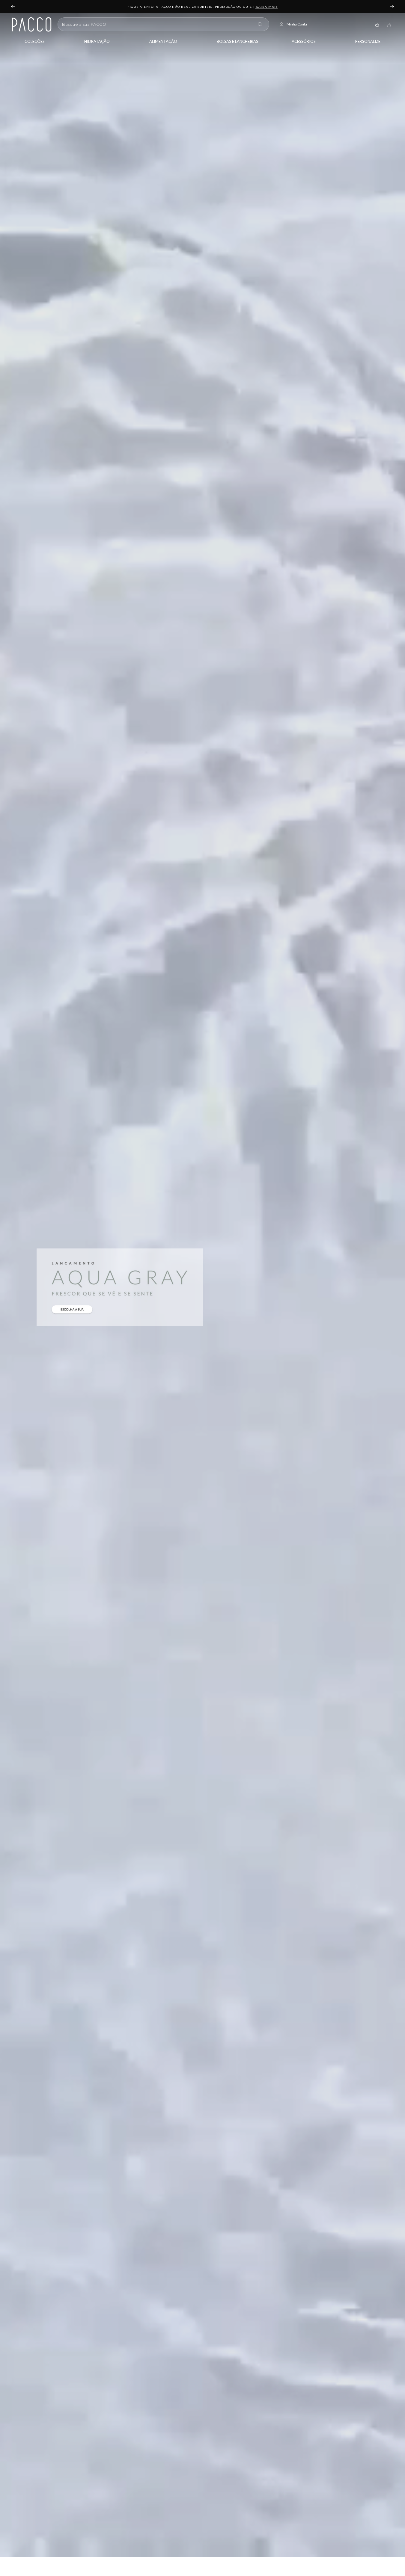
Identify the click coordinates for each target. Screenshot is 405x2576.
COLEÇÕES (35, 41)
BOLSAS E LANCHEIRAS (237, 41)
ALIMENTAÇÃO (163, 41)
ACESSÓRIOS (304, 41)
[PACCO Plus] (377, 24)
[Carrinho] (389, 24)
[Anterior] (13, 7)
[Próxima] (392, 7)
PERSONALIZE (368, 41)
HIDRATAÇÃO (97, 41)
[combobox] (158, 24)
